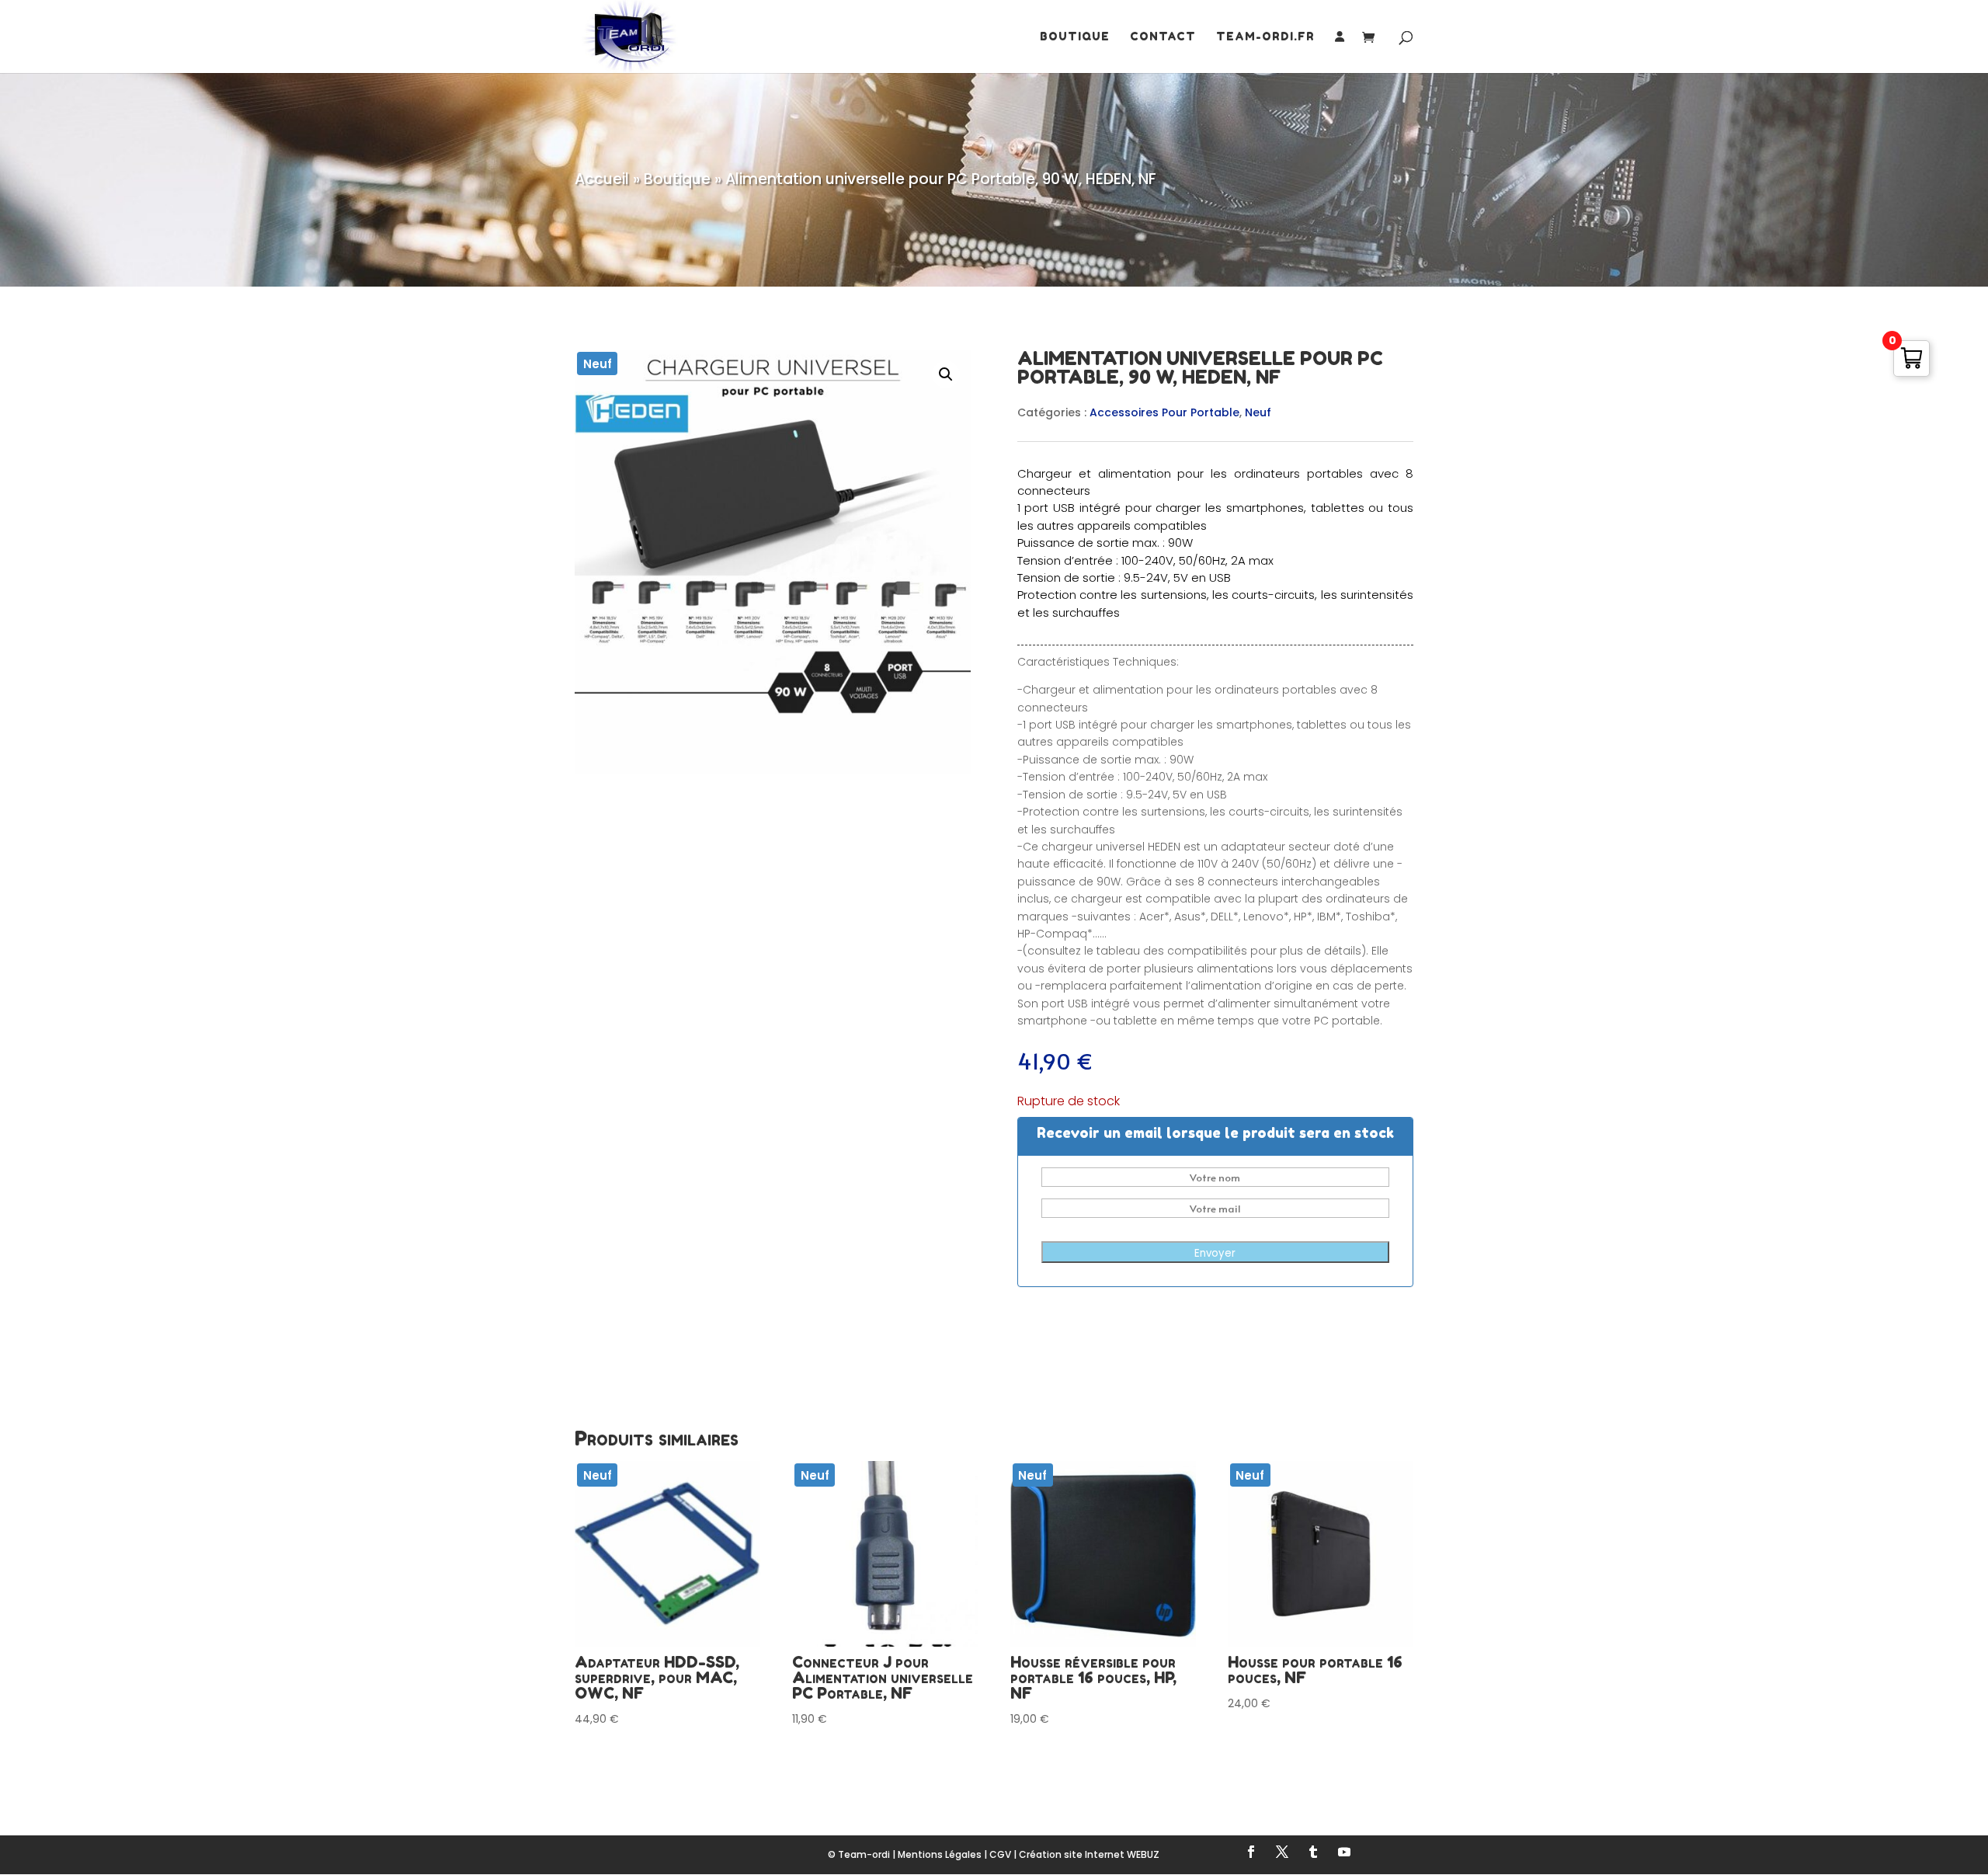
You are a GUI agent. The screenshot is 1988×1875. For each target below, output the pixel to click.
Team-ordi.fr (1265, 37)
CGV (1000, 1854)
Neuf (1258, 412)
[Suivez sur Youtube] (1344, 1852)
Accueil (602, 179)
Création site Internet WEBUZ (1089, 1854)
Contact (1163, 37)
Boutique (1075, 37)
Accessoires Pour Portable (1164, 412)
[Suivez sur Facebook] (1251, 1852)
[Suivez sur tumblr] (1313, 1852)
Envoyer (1215, 1253)
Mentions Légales (940, 1854)
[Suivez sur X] (1282, 1852)
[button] (946, 374)
